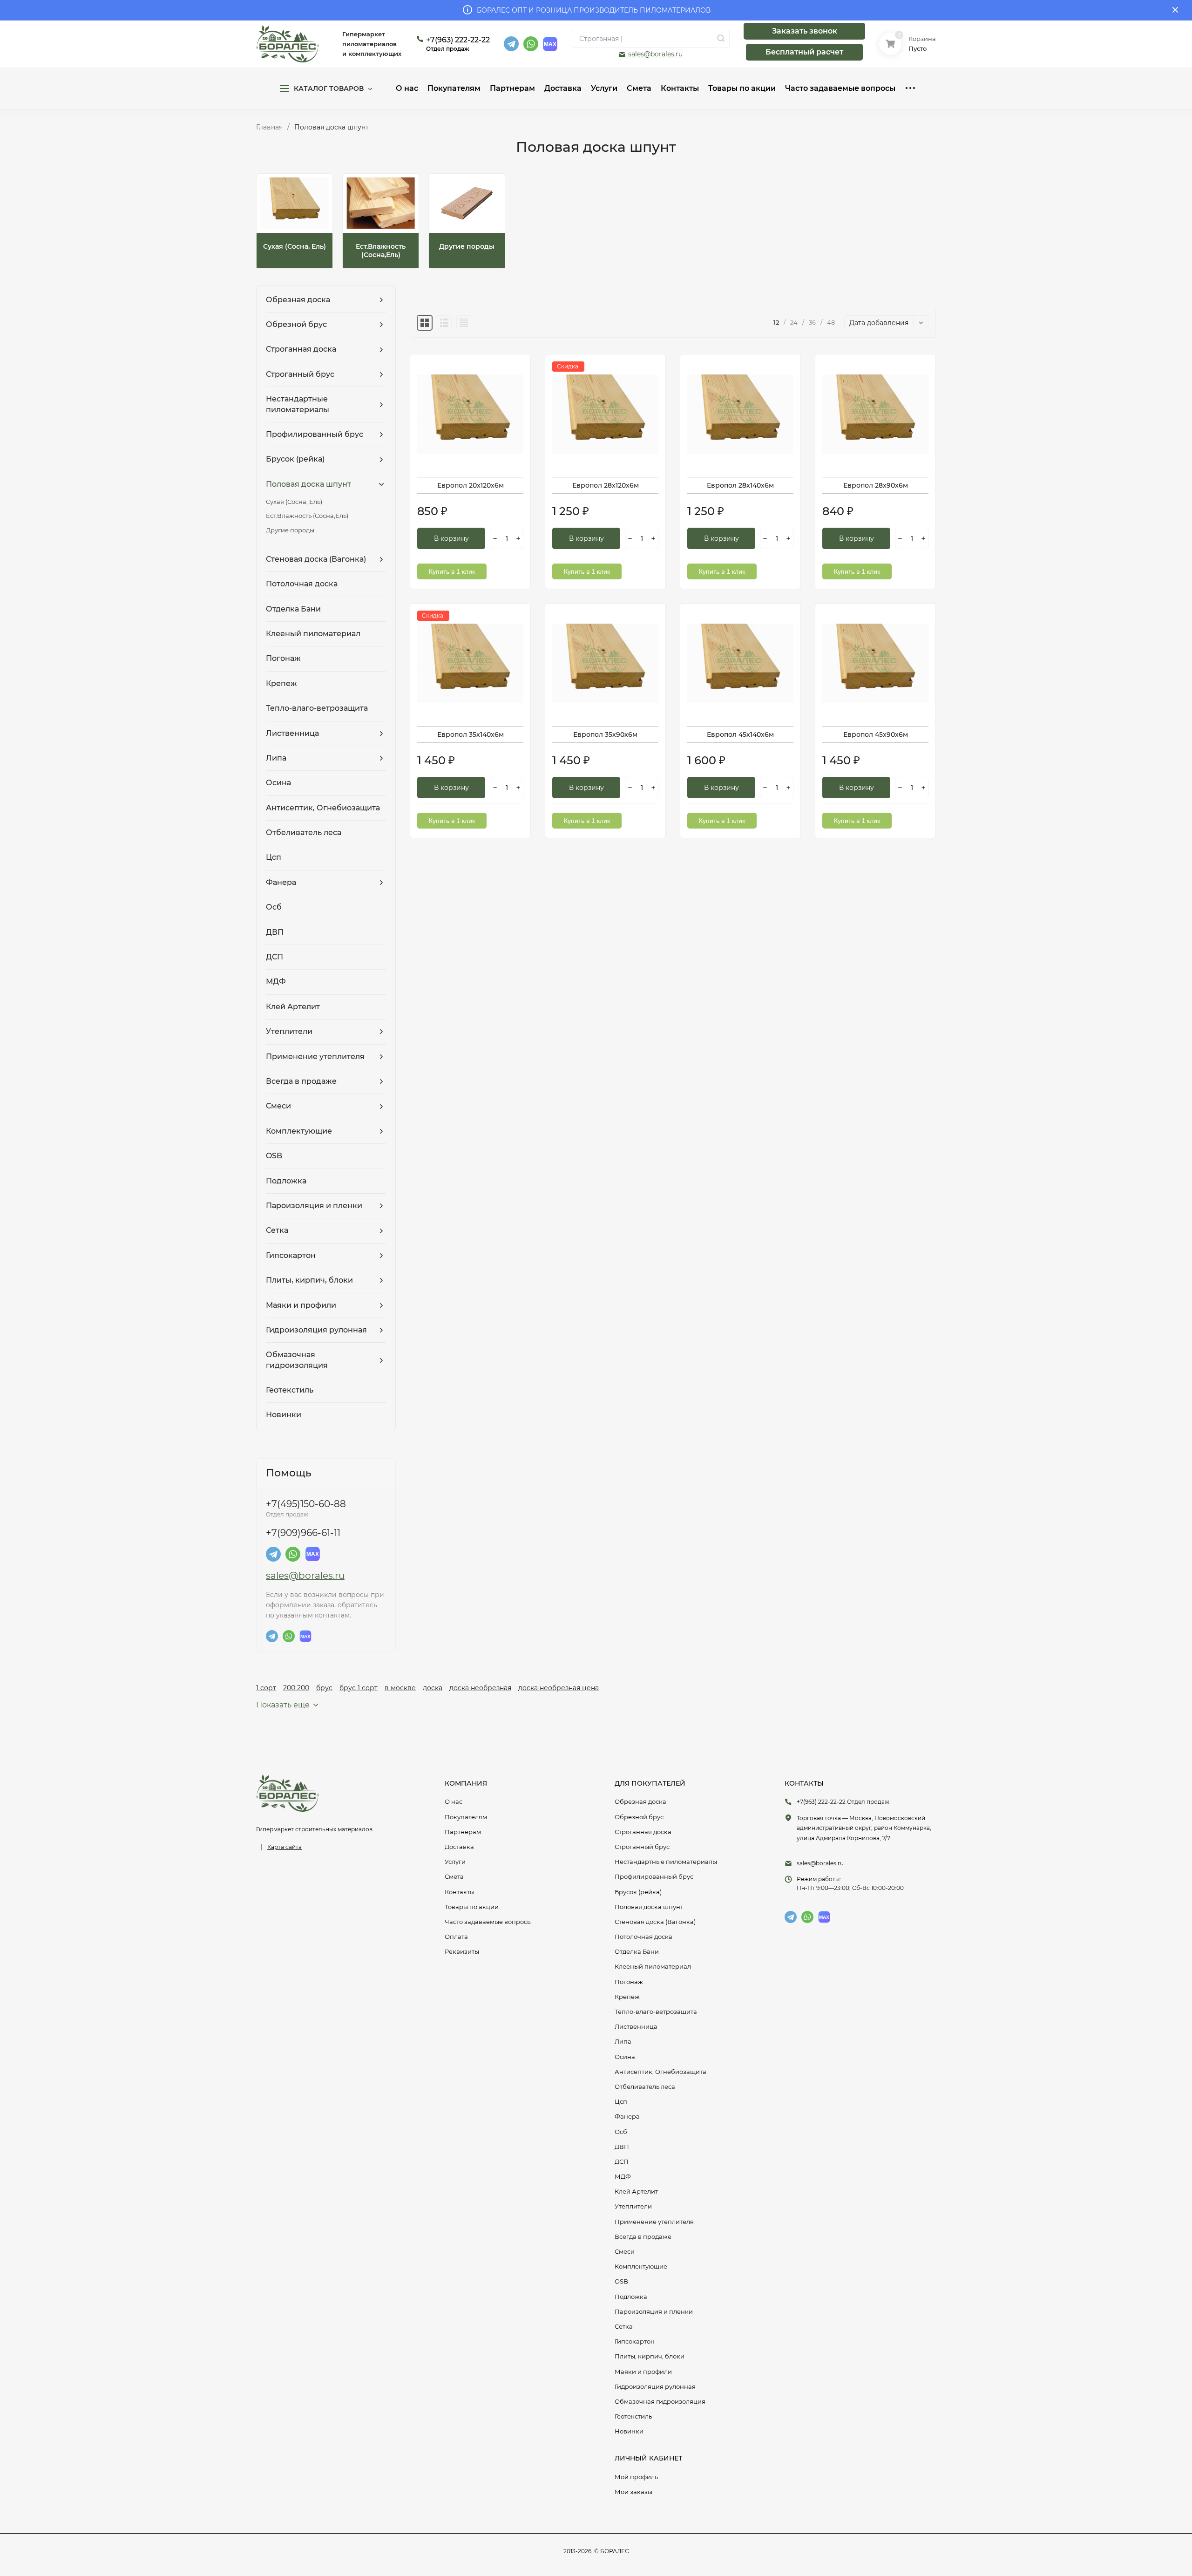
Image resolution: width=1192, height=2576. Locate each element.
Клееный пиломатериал (653, 1966)
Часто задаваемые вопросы (488, 1922)
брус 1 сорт (359, 1688)
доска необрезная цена (559, 1688)
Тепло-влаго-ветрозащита (656, 2012)
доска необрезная (480, 1688)
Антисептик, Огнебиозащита (660, 2072)
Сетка (624, 2326)
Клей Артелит (636, 2191)
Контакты (460, 1892)
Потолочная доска (643, 1937)
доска (433, 1688)
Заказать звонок (805, 31)
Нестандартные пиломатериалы (666, 1862)
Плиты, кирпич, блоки (650, 2356)
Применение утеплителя (654, 2222)
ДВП (622, 2147)
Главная (269, 127)
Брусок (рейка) (638, 1892)
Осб (621, 2132)
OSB (621, 2281)
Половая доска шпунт (649, 1907)
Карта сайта (284, 1847)
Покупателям (466, 1817)
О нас (454, 1801)
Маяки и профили (643, 2372)
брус (324, 1688)
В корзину (451, 538)
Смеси (625, 2251)
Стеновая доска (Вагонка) (655, 1922)
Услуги (455, 1862)
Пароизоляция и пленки (654, 2311)
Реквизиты (462, 1951)
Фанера (627, 2116)
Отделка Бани (637, 1951)
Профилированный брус (654, 1876)
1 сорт (266, 1688)
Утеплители (633, 2206)
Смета (454, 1876)
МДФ (623, 2176)
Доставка (459, 1847)
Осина (625, 2057)
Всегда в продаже (643, 2236)
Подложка (631, 2297)
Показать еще (283, 1705)
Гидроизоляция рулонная (655, 2386)
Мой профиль (636, 2477)
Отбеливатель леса (645, 2087)
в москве (400, 1688)
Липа (623, 2041)
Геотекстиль (633, 2416)
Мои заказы (633, 2492)
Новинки (629, 2431)
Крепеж (627, 1997)
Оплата (456, 1937)
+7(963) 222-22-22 (458, 40)
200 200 (296, 1688)
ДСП (622, 2161)
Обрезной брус (639, 1817)
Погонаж (629, 1982)
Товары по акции (472, 1907)
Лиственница (636, 2026)
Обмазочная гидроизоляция (660, 2401)
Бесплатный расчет (804, 52)
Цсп (621, 2101)
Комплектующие (641, 2266)
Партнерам (463, 1832)
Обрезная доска (640, 1801)
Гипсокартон (635, 2341)
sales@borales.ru (655, 54)
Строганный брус (642, 1847)
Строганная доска (643, 1832)
